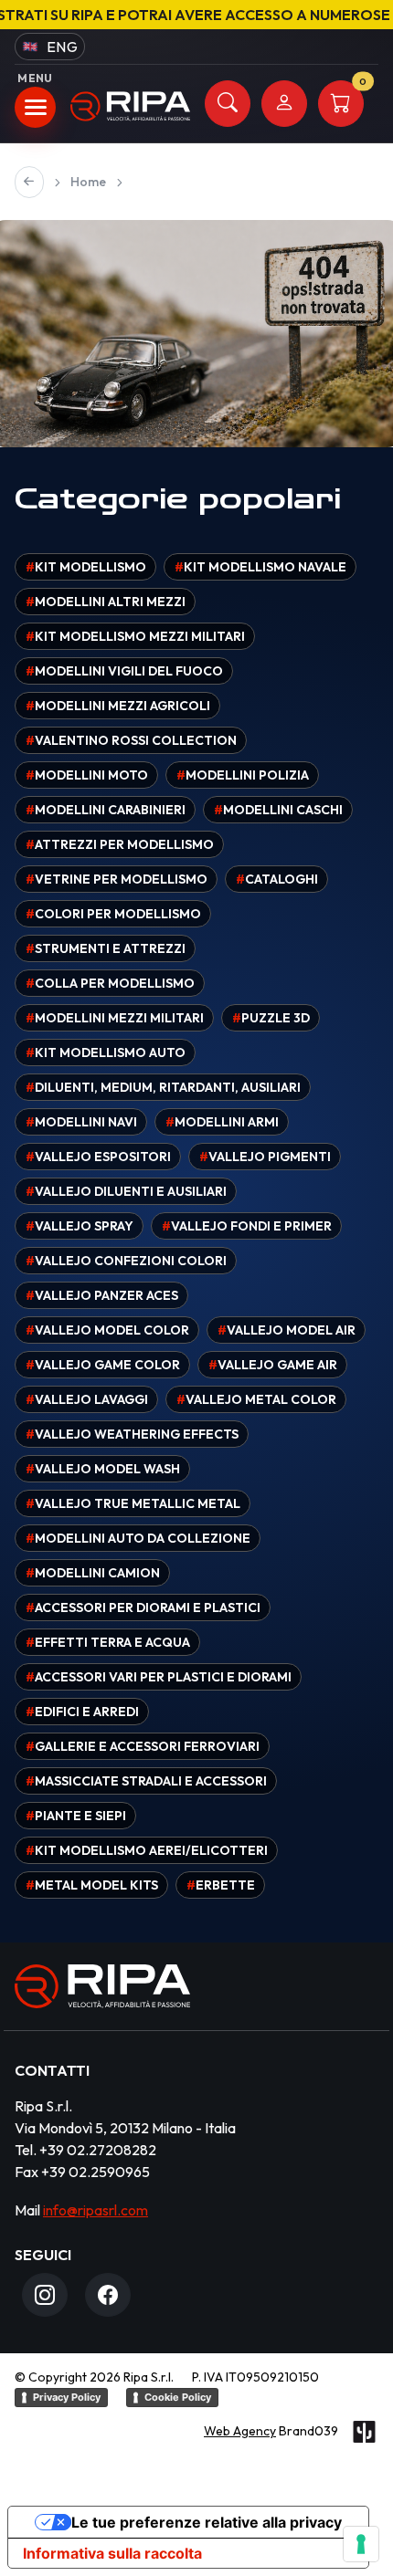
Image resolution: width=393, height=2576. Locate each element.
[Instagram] (45, 2295)
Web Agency (240, 2431)
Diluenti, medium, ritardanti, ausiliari (163, 1087)
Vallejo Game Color (103, 1365)
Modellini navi (81, 1122)
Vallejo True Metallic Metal (133, 1503)
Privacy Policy (67, 2397)
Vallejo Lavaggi (87, 1399)
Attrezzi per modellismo (120, 844)
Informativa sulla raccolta (112, 2553)
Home (88, 182)
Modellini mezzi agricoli (118, 706)
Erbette (221, 1885)
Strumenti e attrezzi (106, 948)
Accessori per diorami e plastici (143, 1607)
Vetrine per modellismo (117, 879)
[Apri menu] (35, 107)
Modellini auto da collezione (138, 1538)
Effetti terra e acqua (108, 1642)
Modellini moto (87, 775)
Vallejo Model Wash (103, 1469)
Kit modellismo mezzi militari (135, 636)
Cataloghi (277, 879)
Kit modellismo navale (260, 567)
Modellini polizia (243, 775)
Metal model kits (92, 1885)
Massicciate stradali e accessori (146, 1781)
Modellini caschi (278, 810)
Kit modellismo (86, 567)
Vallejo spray (80, 1226)
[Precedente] (29, 182)
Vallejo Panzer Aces (102, 1295)
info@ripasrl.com (96, 2210)
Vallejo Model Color (107, 1330)
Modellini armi (222, 1122)
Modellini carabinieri (106, 810)
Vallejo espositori (98, 1157)
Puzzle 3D (271, 1018)
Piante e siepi (76, 1816)
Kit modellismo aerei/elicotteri (147, 1850)
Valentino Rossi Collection (131, 740)
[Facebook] (108, 2295)
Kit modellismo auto (106, 1052)
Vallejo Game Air (273, 1365)
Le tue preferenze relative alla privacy (207, 2522)
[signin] (284, 104)
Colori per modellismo (113, 914)
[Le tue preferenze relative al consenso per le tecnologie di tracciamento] (361, 2544)
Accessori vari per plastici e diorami (159, 1677)
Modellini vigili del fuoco (124, 671)
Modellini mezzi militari (115, 1018)
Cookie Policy (178, 2397)
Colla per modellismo (110, 983)
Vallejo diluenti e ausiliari (126, 1191)
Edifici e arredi (82, 1712)
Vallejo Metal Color (256, 1399)
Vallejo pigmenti (265, 1157)
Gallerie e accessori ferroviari (143, 1746)
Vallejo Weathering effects (132, 1434)
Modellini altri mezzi (106, 602)
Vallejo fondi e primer (247, 1226)
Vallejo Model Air (287, 1330)
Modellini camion (93, 1573)
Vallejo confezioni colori (126, 1261)
